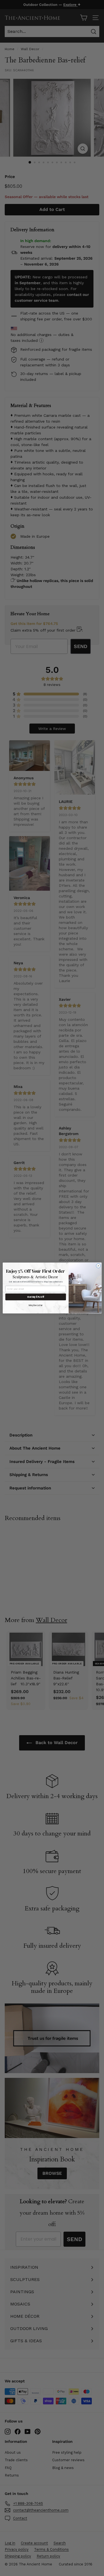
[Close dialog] (98, 1266)
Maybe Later (36, 1305)
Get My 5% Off (36, 1297)
